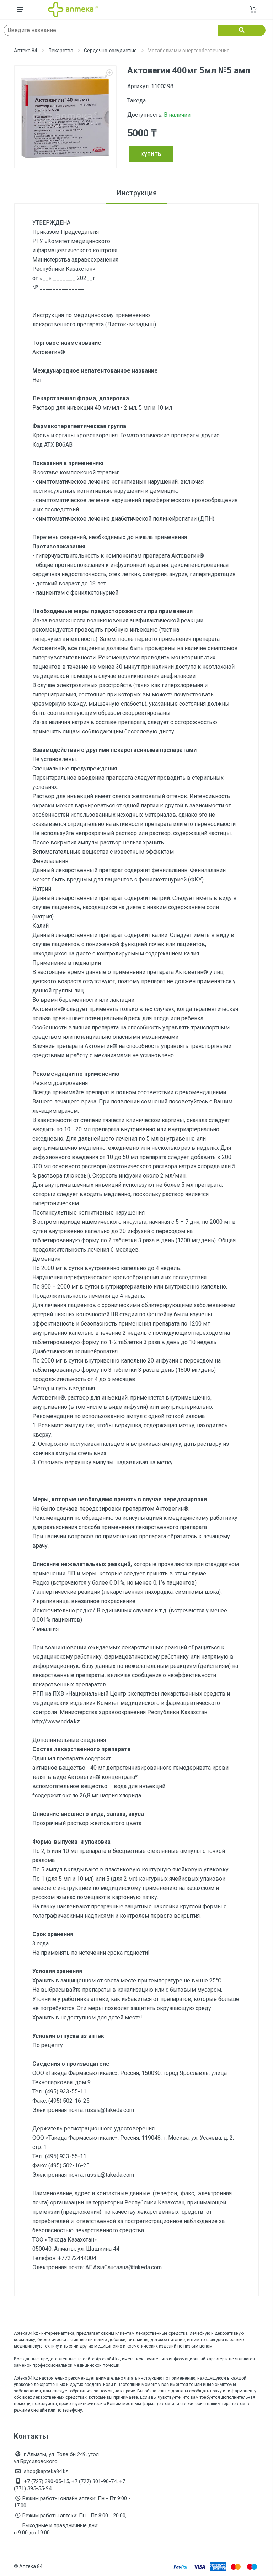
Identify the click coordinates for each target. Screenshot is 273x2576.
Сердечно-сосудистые (110, 51)
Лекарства (61, 51)
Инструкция (137, 193)
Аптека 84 (26, 51)
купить (151, 154)
